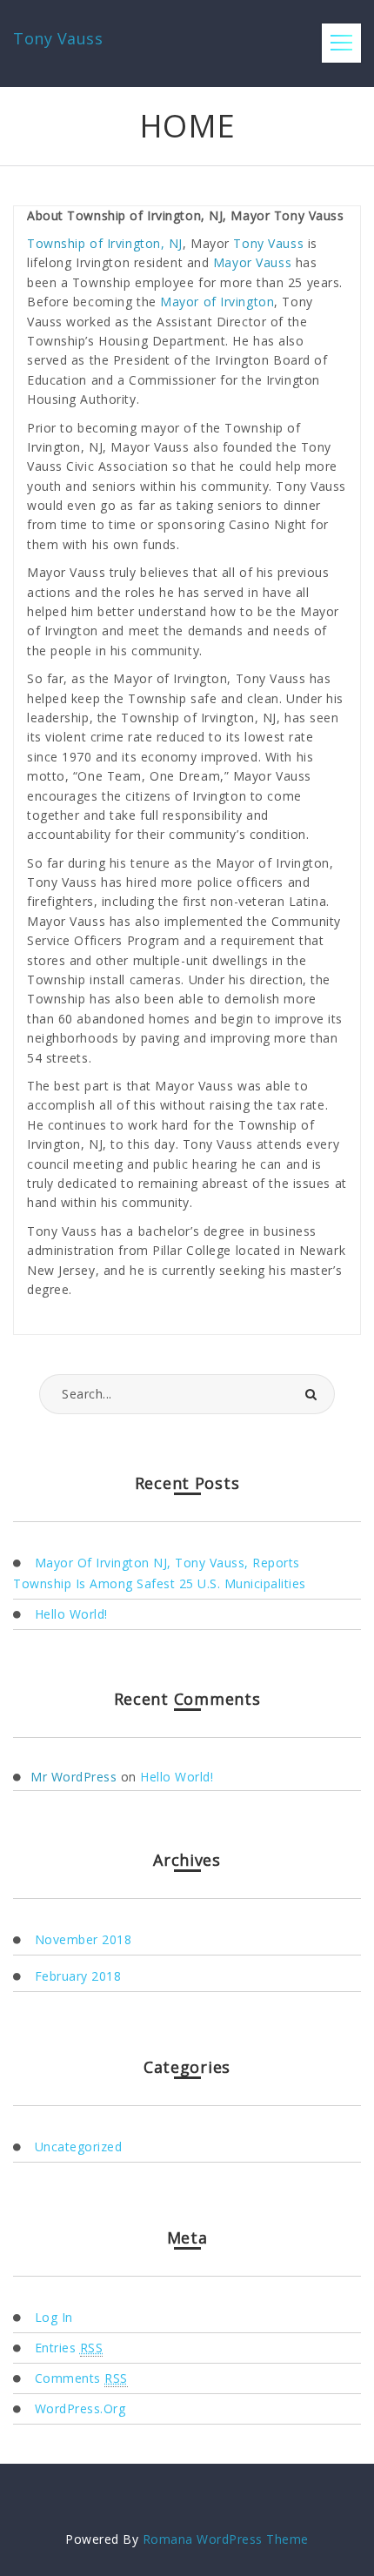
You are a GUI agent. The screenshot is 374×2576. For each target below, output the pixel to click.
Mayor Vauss (252, 262)
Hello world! (71, 1614)
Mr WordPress (73, 1777)
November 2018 (83, 1939)
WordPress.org (80, 2408)
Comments (81, 2378)
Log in (54, 2317)
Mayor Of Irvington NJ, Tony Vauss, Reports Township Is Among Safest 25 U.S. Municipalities (160, 1573)
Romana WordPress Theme (226, 2539)
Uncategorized (78, 2147)
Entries (69, 2348)
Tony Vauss (268, 243)
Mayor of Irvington (217, 302)
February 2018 (78, 1976)
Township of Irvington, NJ (105, 243)
